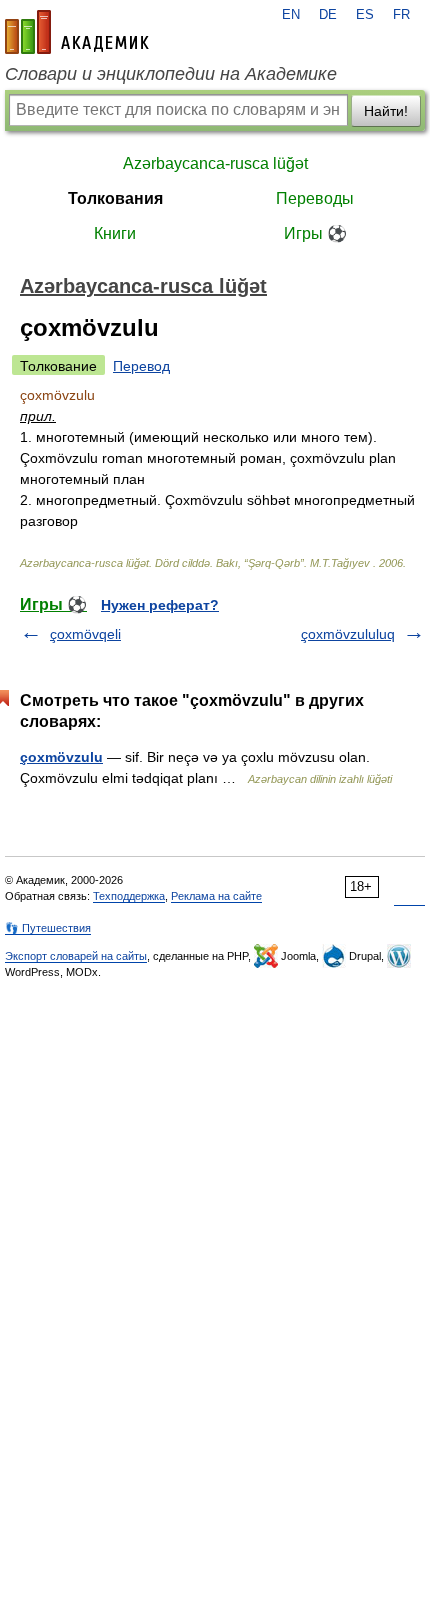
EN (291, 15)
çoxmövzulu (61, 757)
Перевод (141, 366)
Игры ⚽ (315, 233)
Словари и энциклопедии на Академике (171, 74)
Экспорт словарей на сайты (76, 956)
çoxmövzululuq (348, 634)
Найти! (386, 111)
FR (401, 15)
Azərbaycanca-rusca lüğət (215, 163)
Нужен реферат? (160, 605)
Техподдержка (129, 896)
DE (328, 15)
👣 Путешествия (48, 928)
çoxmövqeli (85, 634)
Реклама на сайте (216, 896)
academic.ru (77, 32)
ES (365, 15)
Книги (115, 233)
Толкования (115, 198)
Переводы (315, 198)
